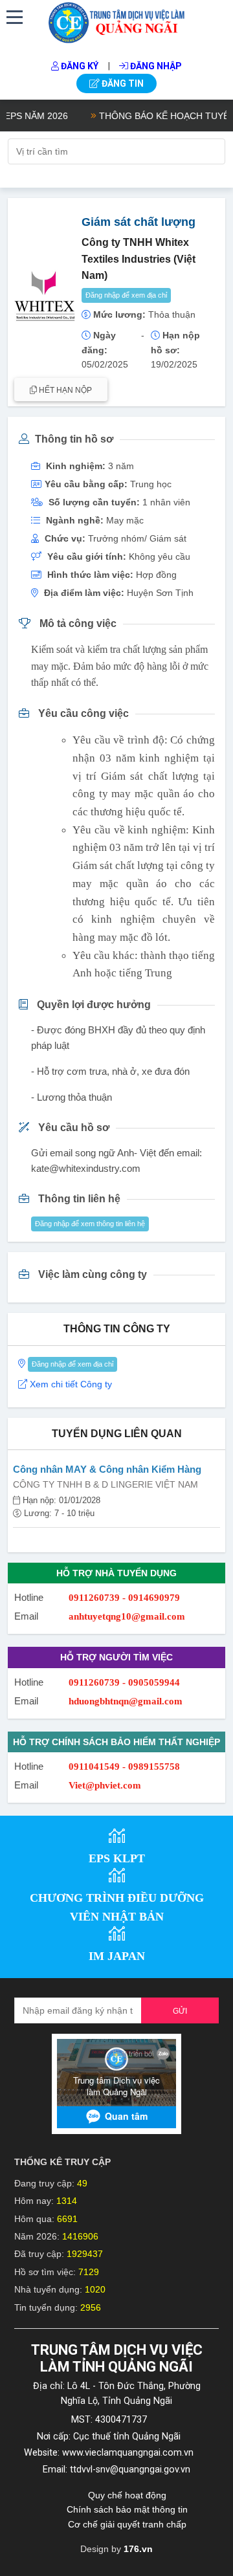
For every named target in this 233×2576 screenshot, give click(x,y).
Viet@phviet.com (105, 1785)
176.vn (138, 2549)
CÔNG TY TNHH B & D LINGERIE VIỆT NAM (105, 1484)
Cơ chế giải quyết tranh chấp (127, 2524)
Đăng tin (122, 83)
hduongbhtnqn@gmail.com (126, 1701)
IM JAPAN (117, 1956)
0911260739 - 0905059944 (124, 1682)
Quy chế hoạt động (127, 2495)
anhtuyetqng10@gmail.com (127, 1616)
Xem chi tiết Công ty (71, 1384)
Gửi (180, 2011)
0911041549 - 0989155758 (124, 1767)
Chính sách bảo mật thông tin (127, 2509)
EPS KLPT (117, 1858)
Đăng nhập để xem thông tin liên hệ (90, 1224)
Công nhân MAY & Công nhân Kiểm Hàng (107, 1469)
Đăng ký (79, 66)
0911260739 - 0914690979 (124, 1598)
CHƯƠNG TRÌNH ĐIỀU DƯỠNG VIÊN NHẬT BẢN (117, 1907)
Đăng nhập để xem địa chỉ (126, 295)
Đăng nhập (155, 66)
